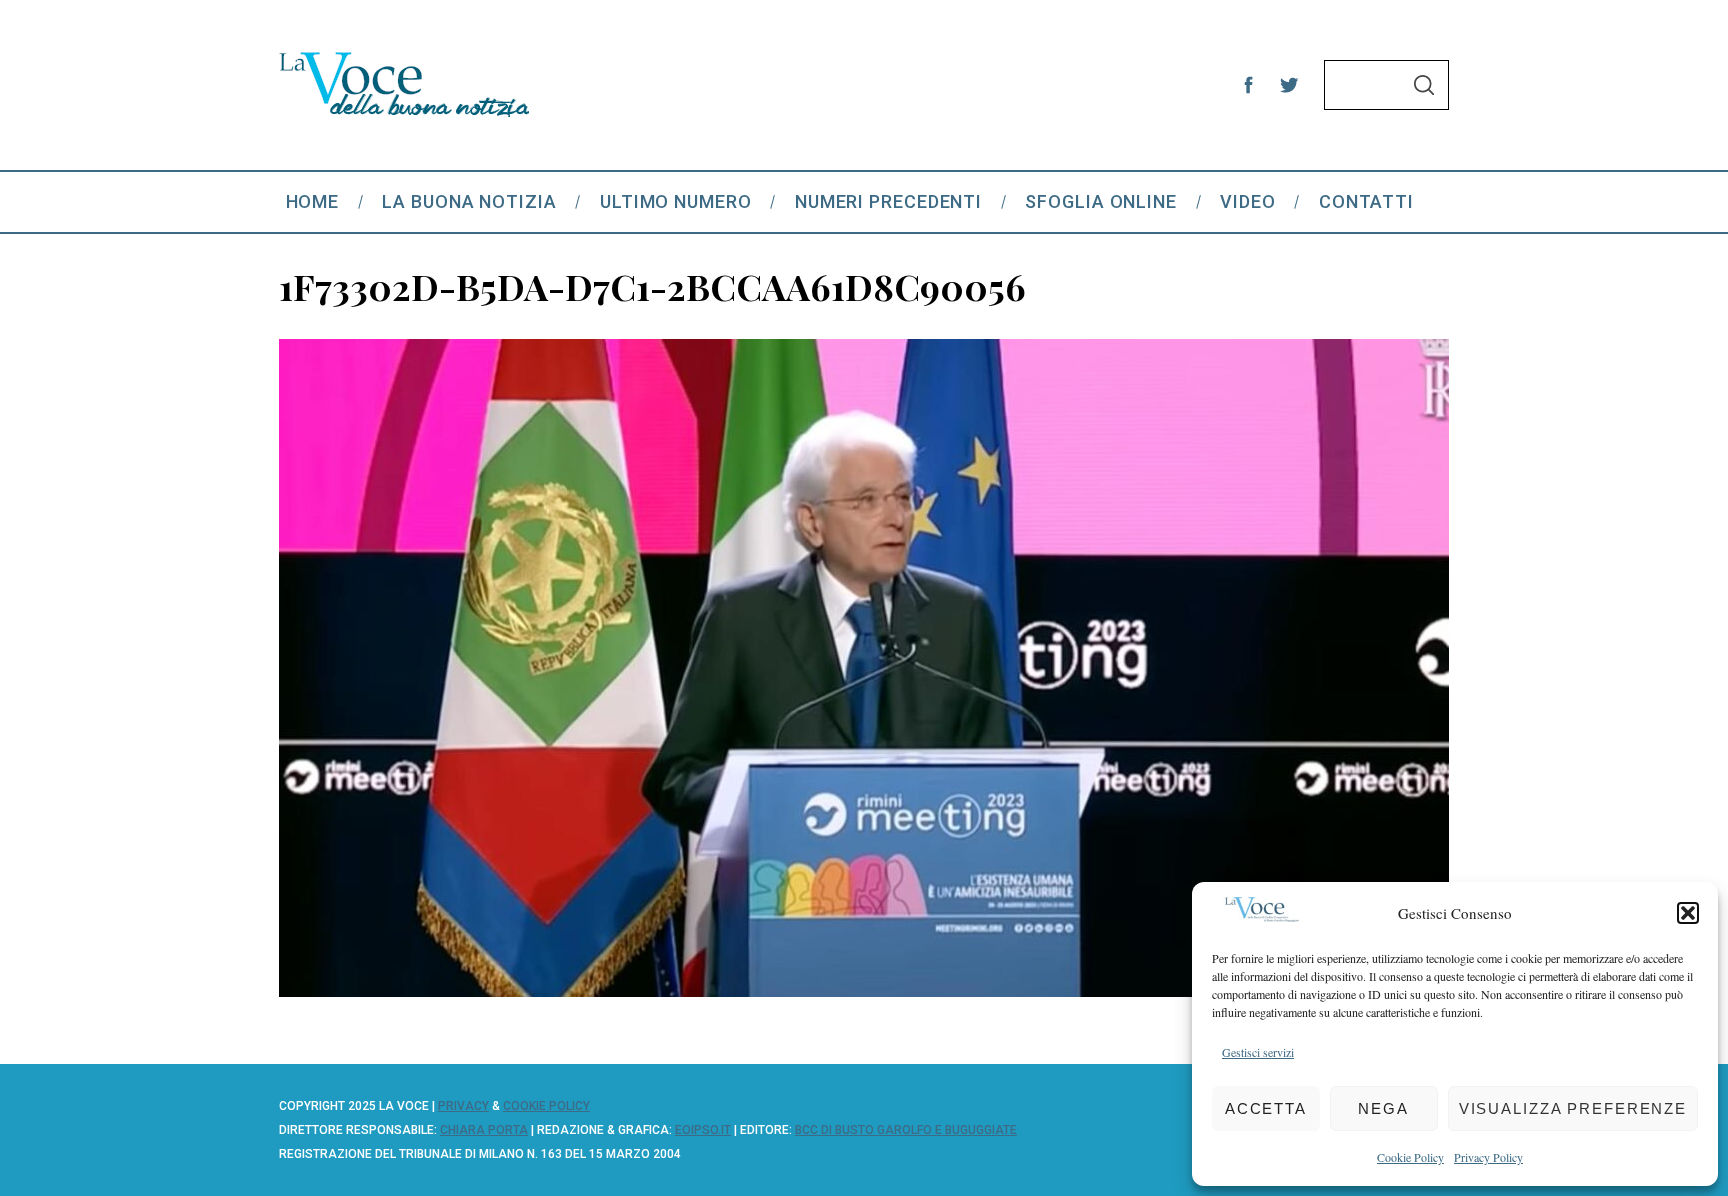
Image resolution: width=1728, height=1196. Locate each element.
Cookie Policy (1410, 1157)
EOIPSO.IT (703, 1130)
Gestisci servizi (1258, 1052)
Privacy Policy (1488, 1157)
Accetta (1266, 1108)
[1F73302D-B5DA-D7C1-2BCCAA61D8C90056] (864, 990)
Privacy (463, 1106)
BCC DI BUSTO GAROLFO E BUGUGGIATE (906, 1130)
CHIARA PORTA (484, 1130)
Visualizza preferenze (1573, 1108)
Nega (1383, 1108)
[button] (1688, 913)
